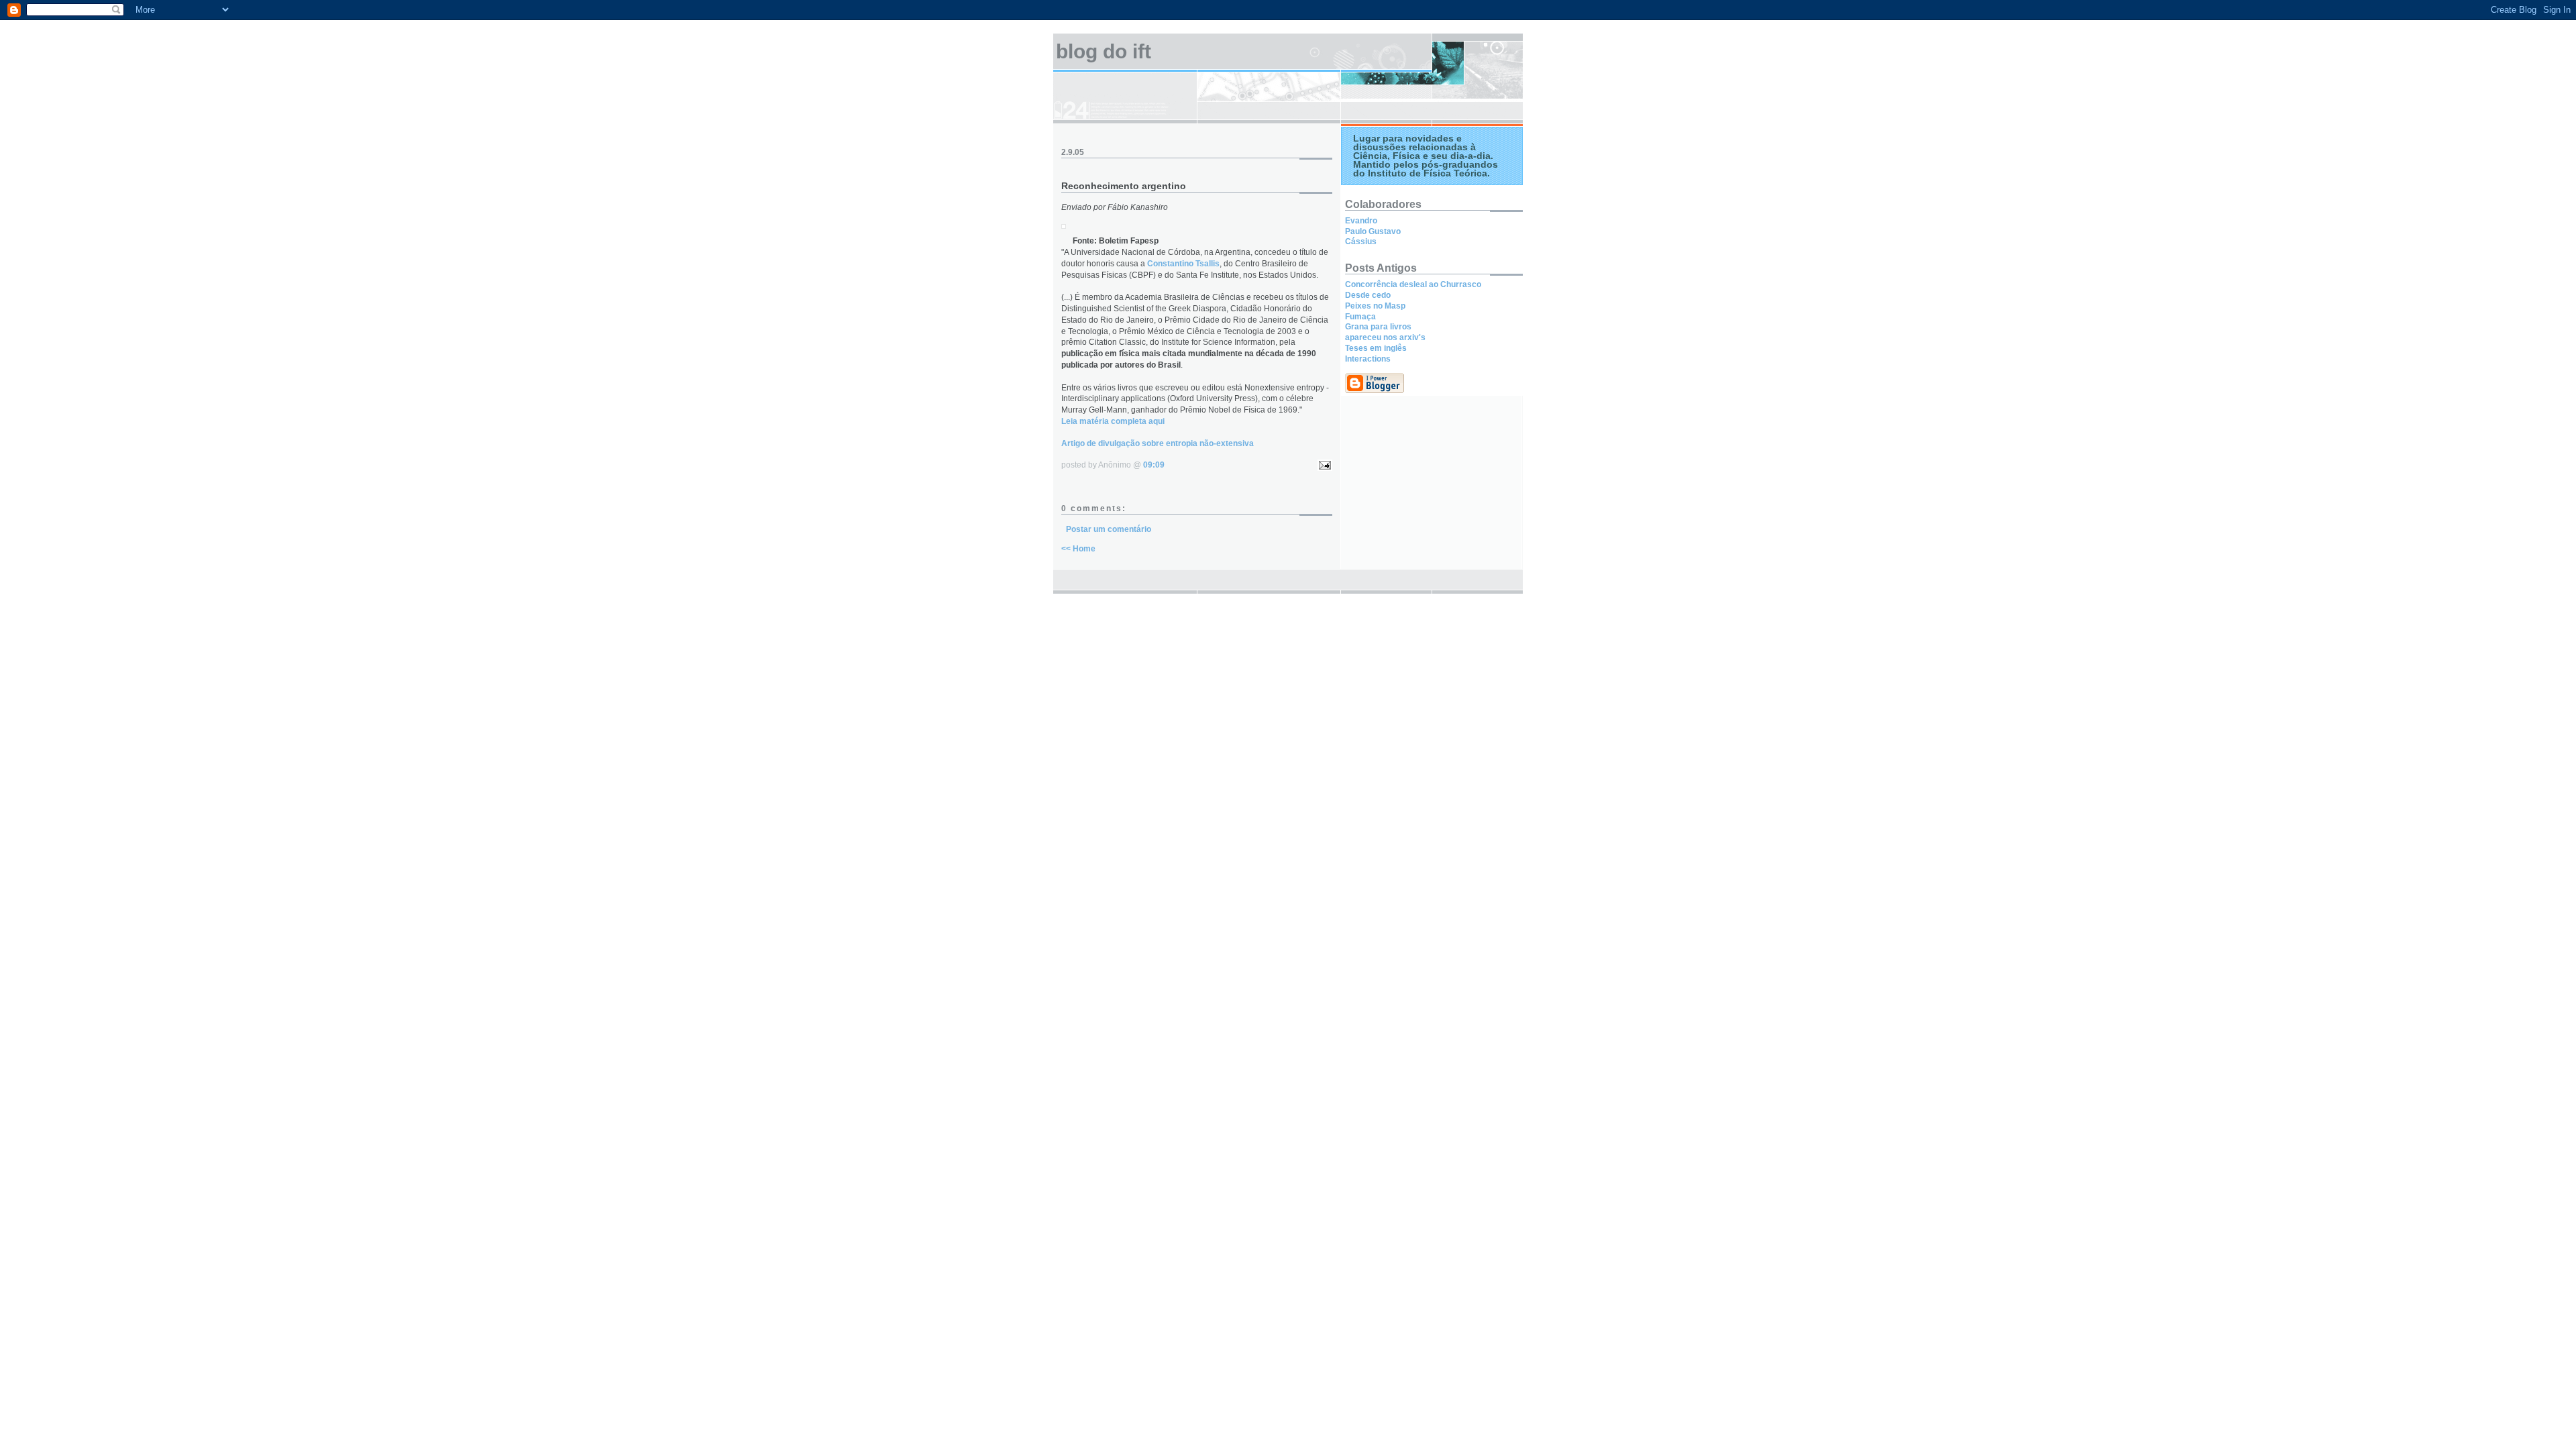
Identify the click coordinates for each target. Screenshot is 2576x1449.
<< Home (1078, 549)
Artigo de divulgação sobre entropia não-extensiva (1158, 443)
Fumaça (1360, 317)
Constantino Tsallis (1183, 264)
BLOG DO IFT (1104, 51)
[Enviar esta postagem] (1323, 465)
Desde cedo (1368, 295)
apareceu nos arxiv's (1385, 337)
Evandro (1361, 221)
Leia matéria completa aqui (1113, 421)
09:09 (1154, 465)
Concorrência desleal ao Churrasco (1413, 284)
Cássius (1361, 241)
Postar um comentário (1109, 529)
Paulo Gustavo (1373, 231)
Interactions (1368, 359)
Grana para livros (1378, 327)
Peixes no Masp (1375, 306)
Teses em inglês (1376, 348)
